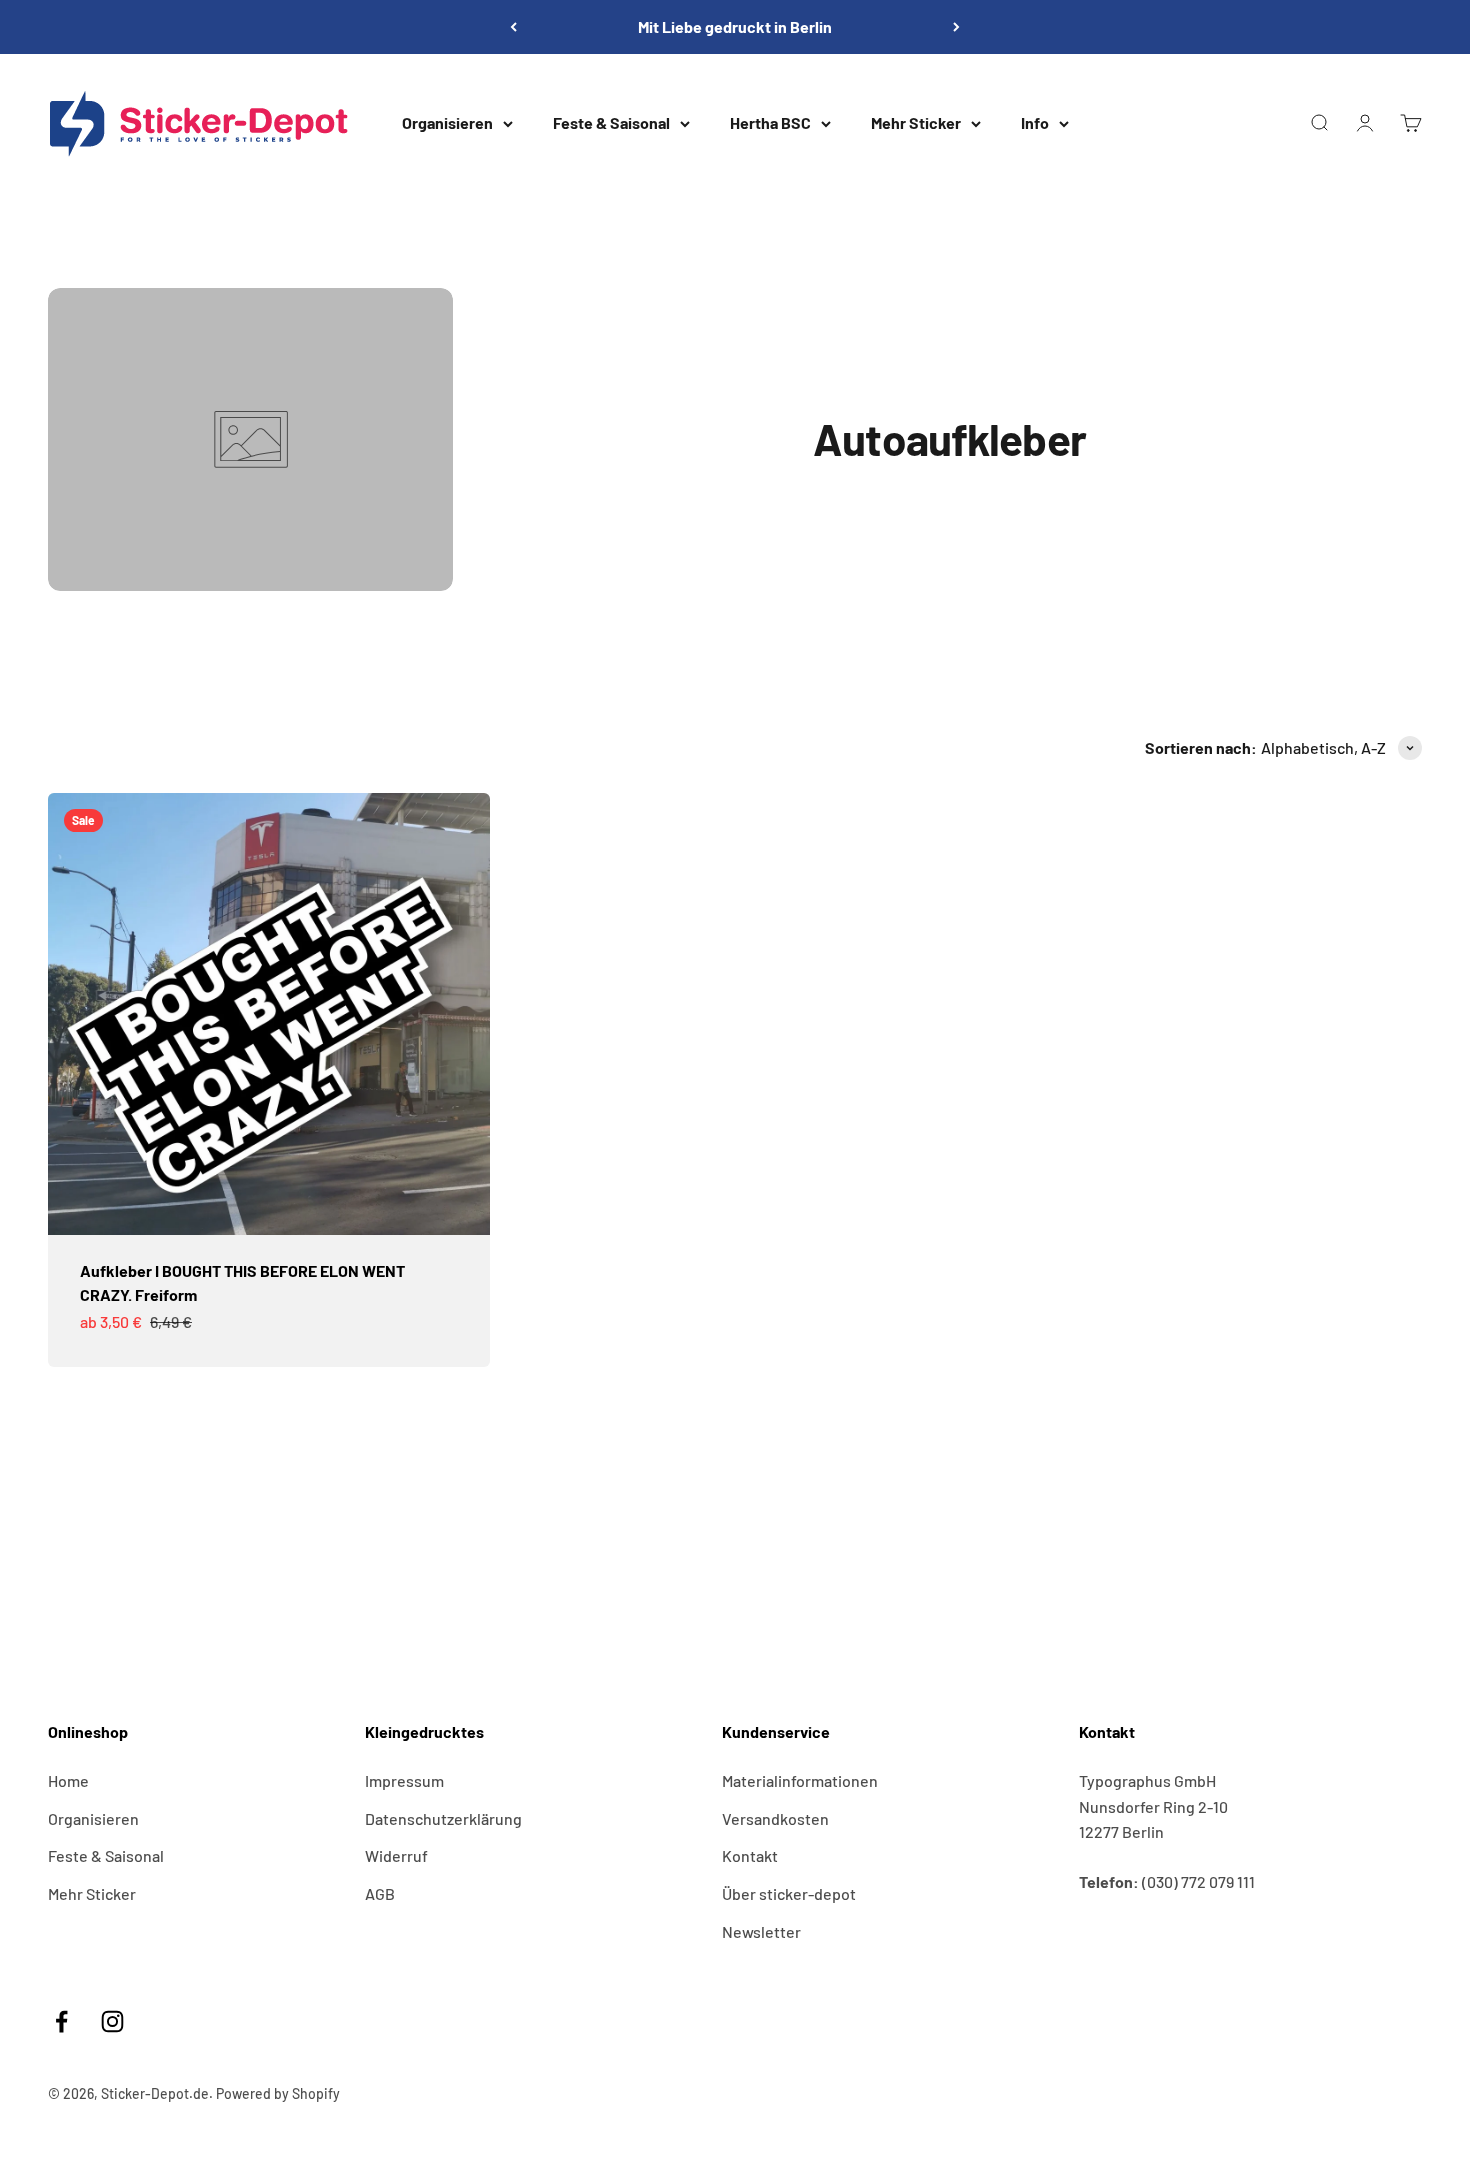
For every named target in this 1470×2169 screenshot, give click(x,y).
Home (68, 1780)
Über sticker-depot (789, 1893)
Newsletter (761, 1931)
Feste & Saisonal (611, 122)
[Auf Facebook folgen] (61, 2021)
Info (1035, 122)
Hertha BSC (770, 122)
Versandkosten (775, 1818)
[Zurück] (513, 27)
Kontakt (750, 1855)
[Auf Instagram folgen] (112, 2021)
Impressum (404, 1780)
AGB (380, 1893)
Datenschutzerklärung (443, 1818)
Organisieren (447, 122)
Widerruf (396, 1855)
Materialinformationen (800, 1780)
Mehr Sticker (916, 122)
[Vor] (956, 27)
